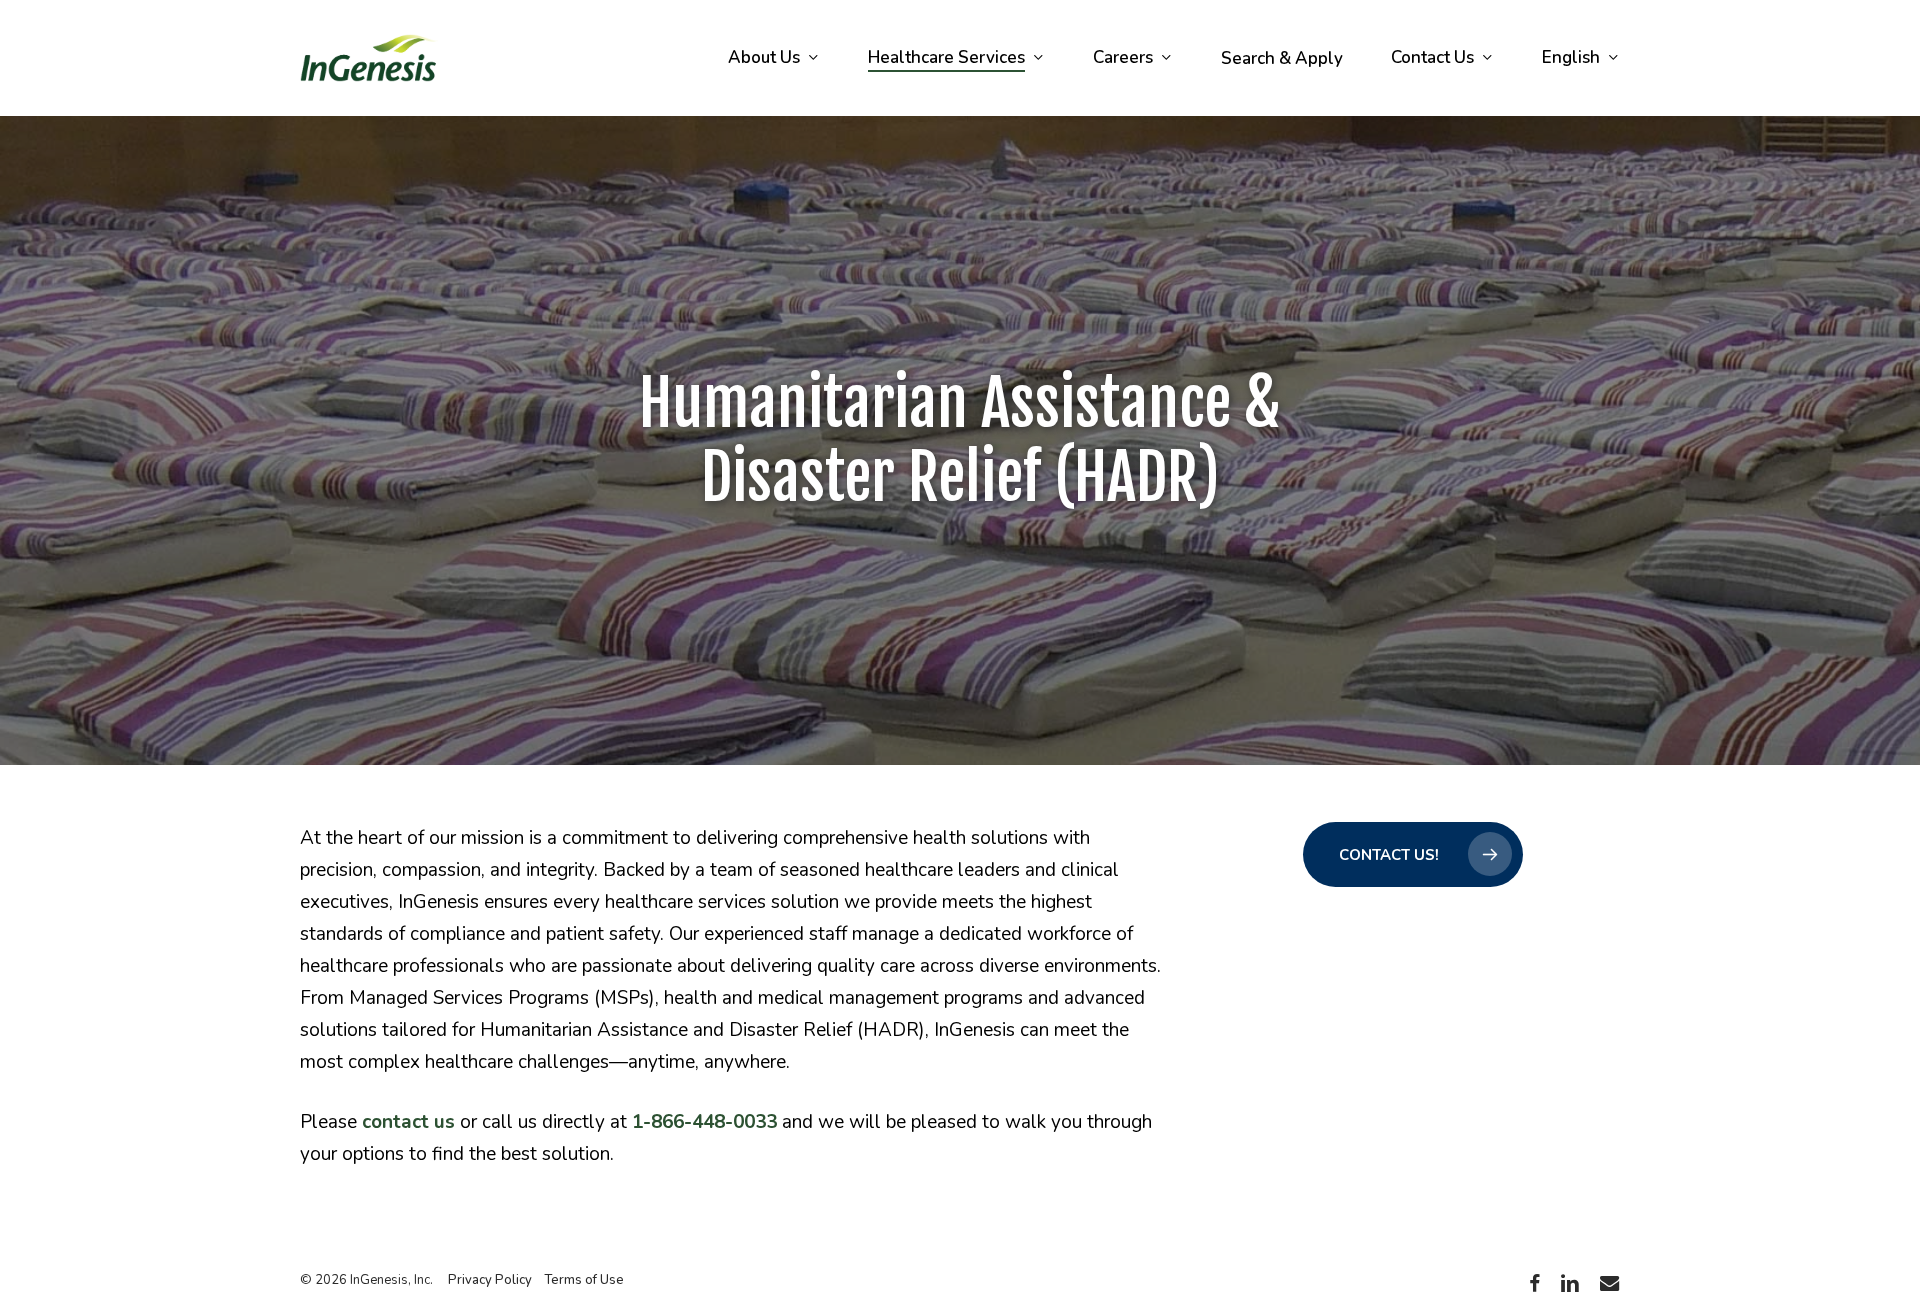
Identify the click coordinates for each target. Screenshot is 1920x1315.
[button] (1413, 854)
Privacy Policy (490, 1280)
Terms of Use (584, 1280)
